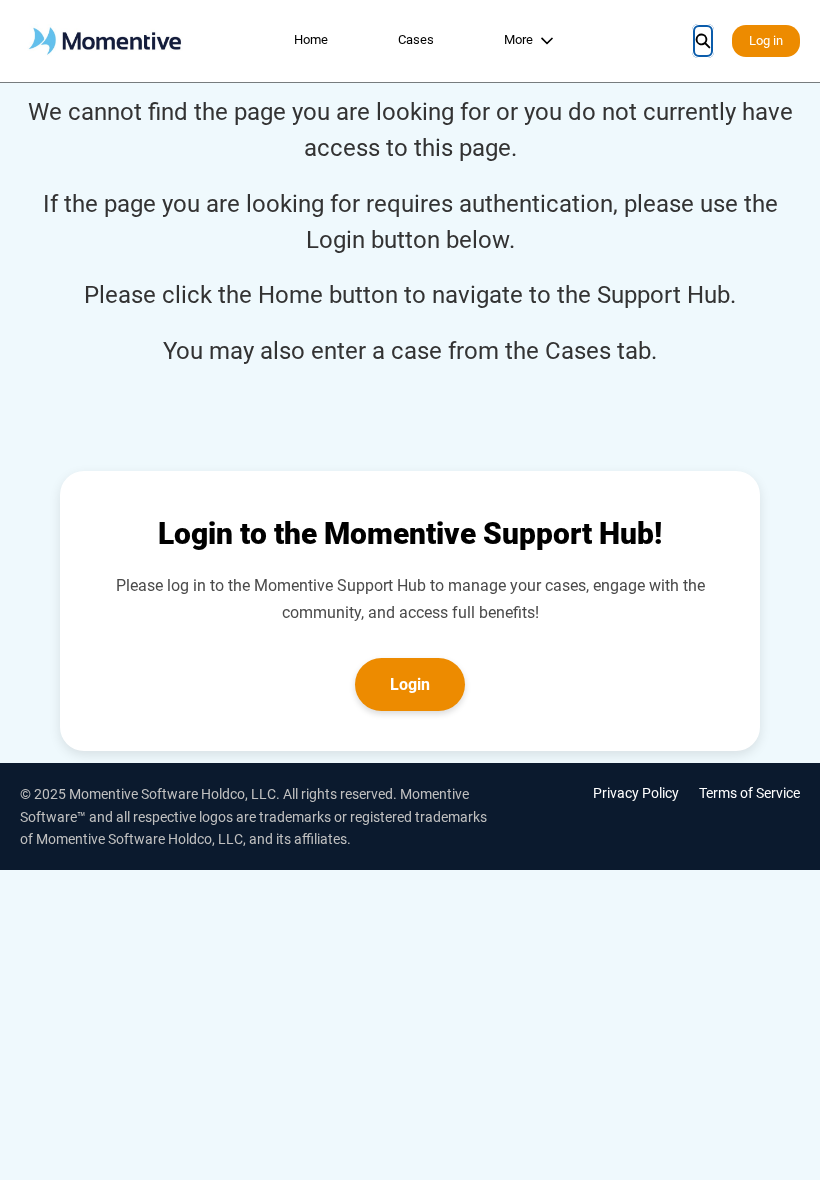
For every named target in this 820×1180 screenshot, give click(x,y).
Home (311, 39)
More (518, 39)
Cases (416, 39)
